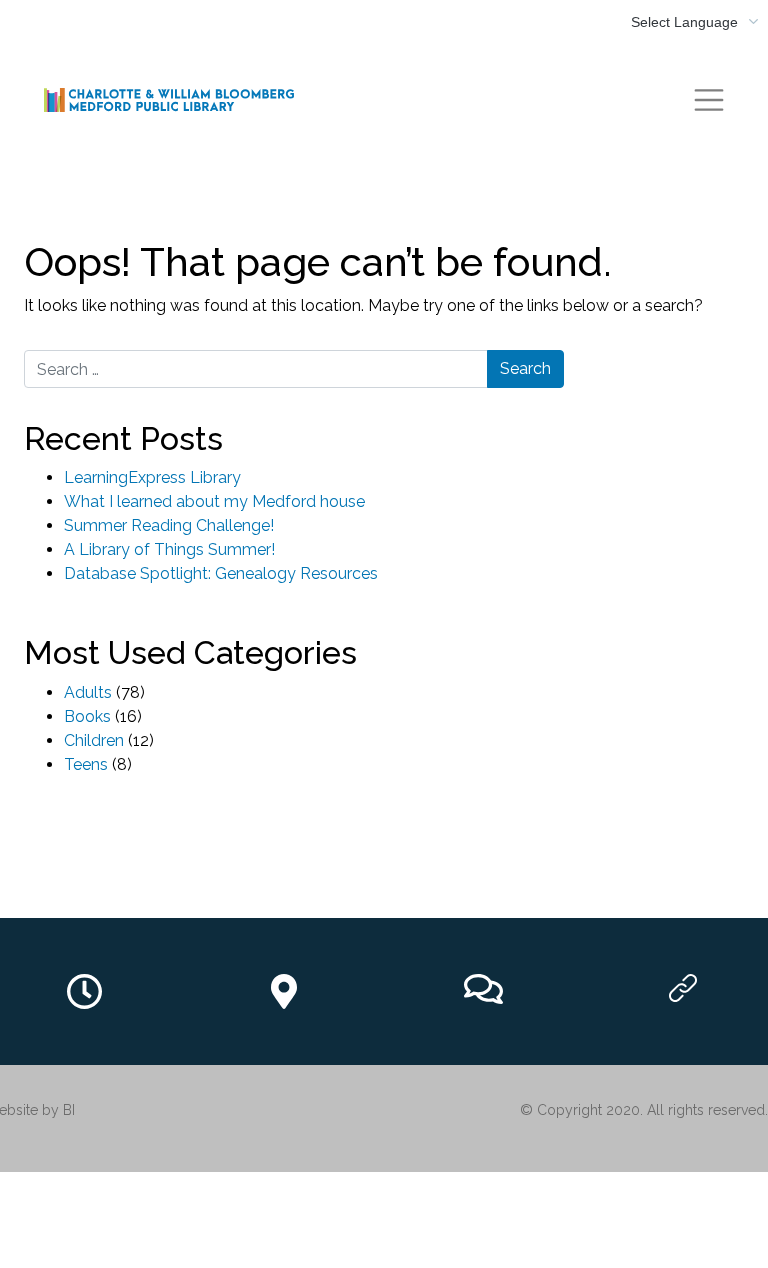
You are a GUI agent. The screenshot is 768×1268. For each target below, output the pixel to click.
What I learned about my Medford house (214, 501)
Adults (88, 692)
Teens (86, 764)
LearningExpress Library (152, 477)
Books (87, 716)
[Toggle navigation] (709, 100)
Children (94, 740)
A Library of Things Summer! (169, 549)
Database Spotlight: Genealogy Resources (221, 573)
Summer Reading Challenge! (169, 525)
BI (69, 1110)
